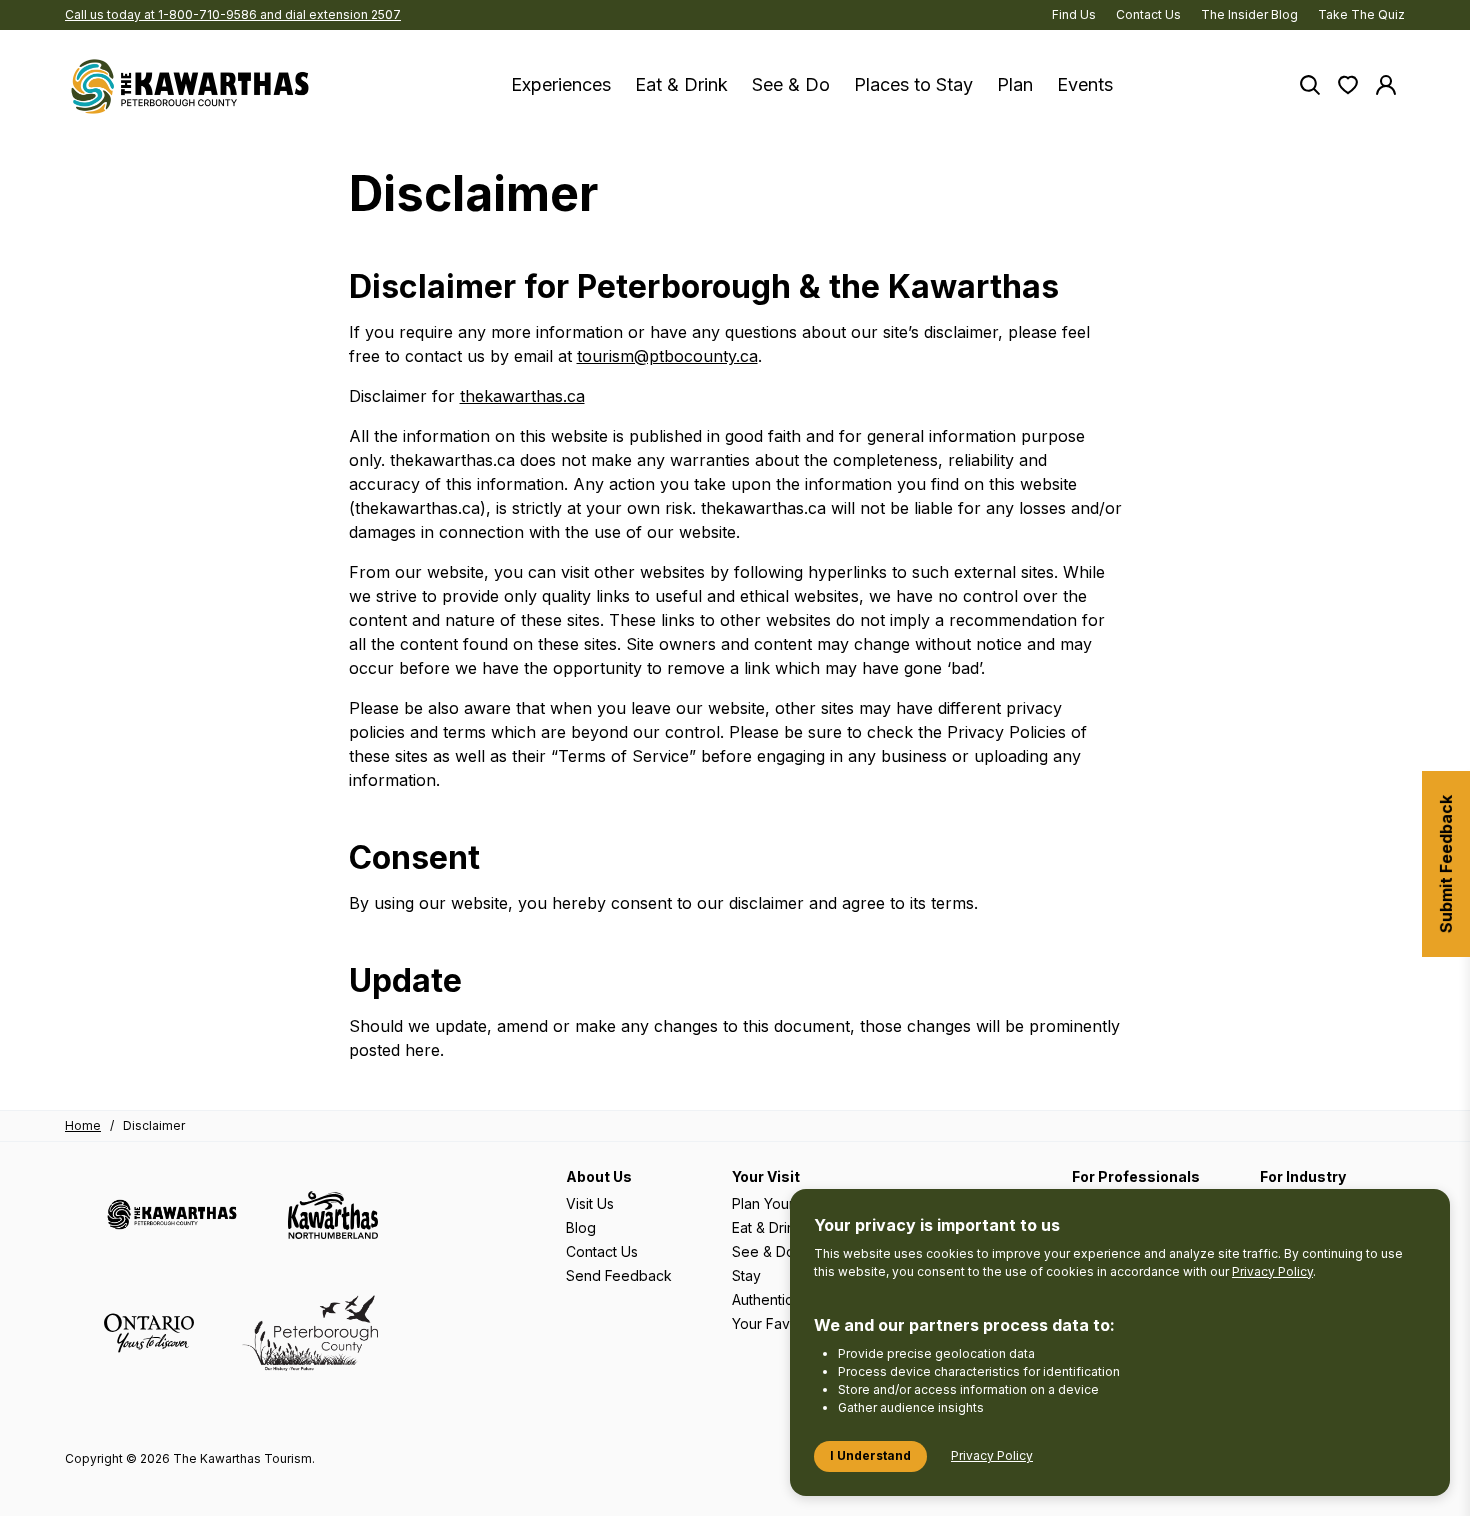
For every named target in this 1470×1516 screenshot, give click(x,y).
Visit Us (590, 1203)
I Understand (870, 1455)
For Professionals (1136, 1176)
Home (83, 1125)
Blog (581, 1227)
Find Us (1074, 14)
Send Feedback (619, 1275)
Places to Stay (913, 84)
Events (1085, 84)
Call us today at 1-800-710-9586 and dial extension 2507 (233, 14)
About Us (599, 1176)
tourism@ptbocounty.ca (667, 356)
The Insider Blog (1249, 14)
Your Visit (766, 1176)
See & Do (791, 84)
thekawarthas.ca (522, 396)
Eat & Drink (681, 84)
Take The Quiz (1361, 14)
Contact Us (1148, 14)
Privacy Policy (1272, 1271)
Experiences (561, 84)
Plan (1015, 84)
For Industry (1303, 1176)
